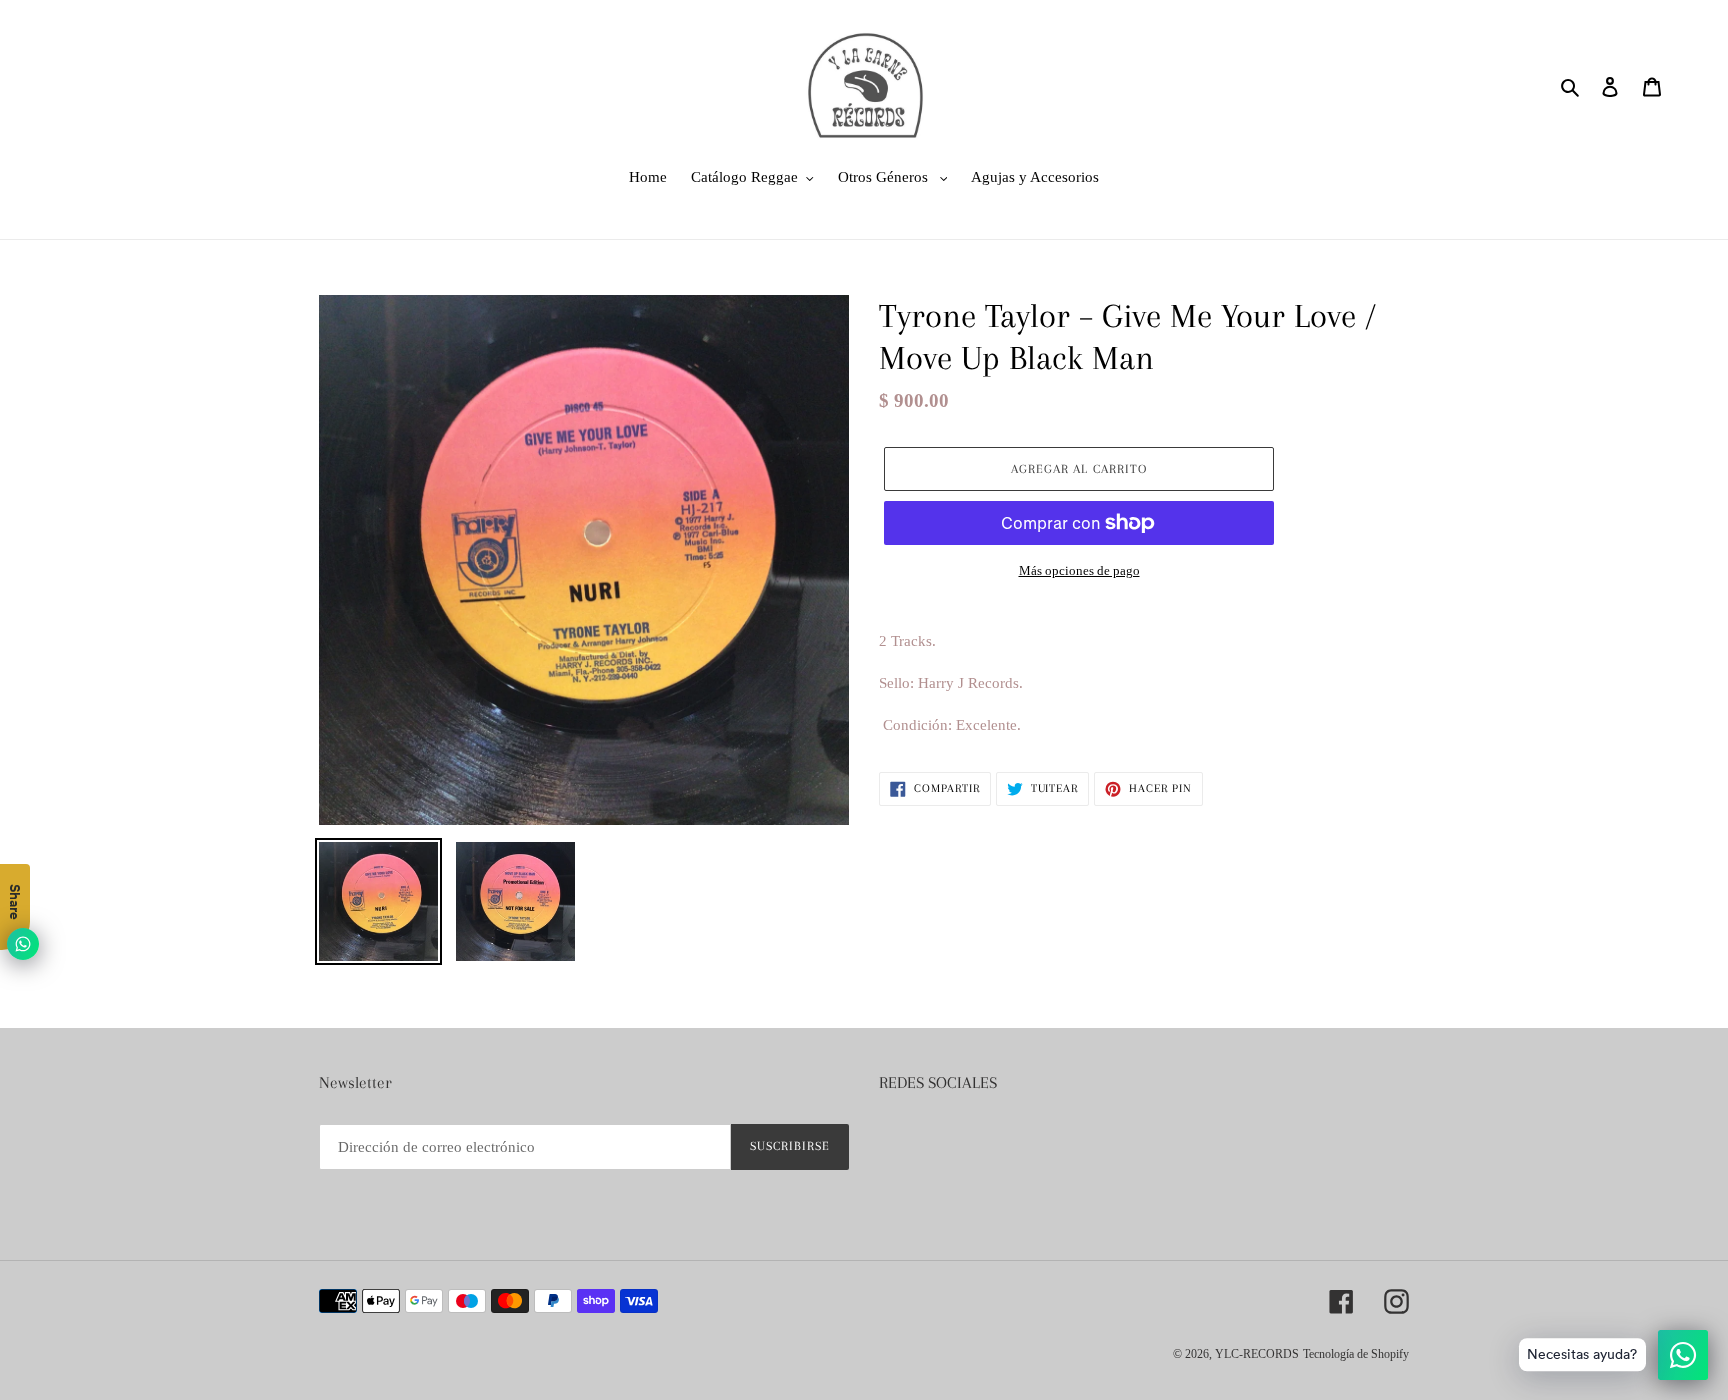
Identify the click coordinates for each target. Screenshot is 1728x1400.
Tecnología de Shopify (1356, 1354)
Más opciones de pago (1079, 570)
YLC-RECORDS (1257, 1354)
